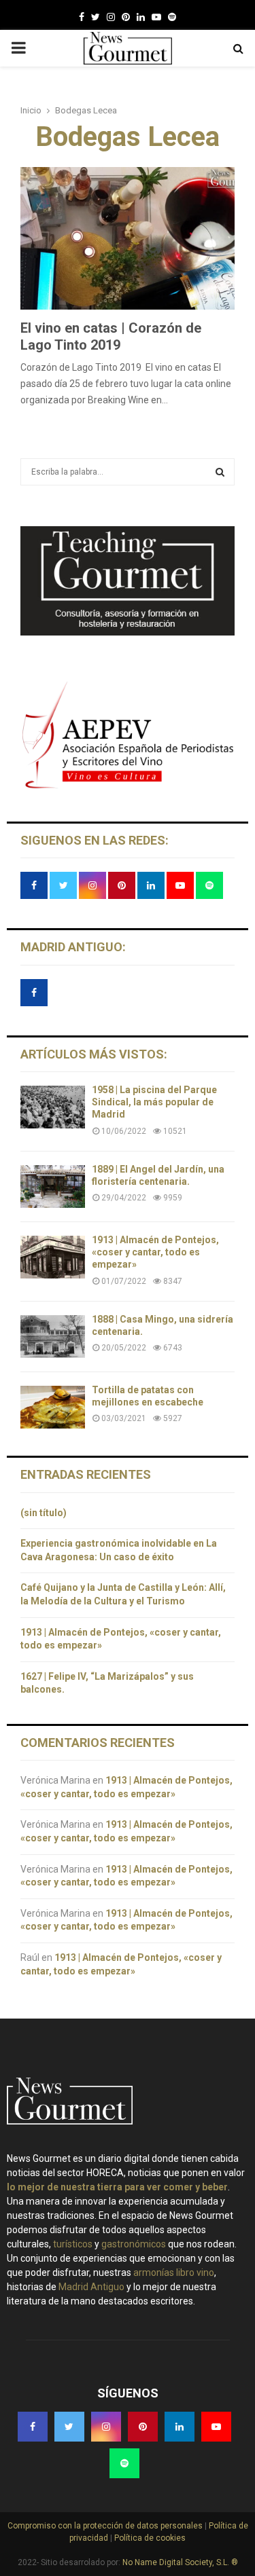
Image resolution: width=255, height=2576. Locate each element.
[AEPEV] (128, 787)
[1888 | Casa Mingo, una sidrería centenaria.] (53, 1337)
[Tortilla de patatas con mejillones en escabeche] (53, 1407)
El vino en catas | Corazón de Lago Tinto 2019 (111, 336)
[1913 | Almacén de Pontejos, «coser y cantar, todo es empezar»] (53, 1257)
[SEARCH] (220, 472)
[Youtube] (156, 17)
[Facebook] (82, 17)
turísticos (73, 2244)
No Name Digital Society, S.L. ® (180, 2562)
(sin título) (44, 1513)
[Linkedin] (141, 17)
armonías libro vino (174, 2273)
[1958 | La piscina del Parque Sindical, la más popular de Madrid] (53, 1107)
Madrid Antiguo (91, 2287)
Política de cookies (149, 2538)
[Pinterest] (126, 17)
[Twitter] (96, 17)
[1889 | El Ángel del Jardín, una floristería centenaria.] (53, 1186)
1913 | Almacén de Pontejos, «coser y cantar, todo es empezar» (155, 1252)
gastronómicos (134, 2244)
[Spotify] (172, 17)
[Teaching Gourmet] (128, 632)
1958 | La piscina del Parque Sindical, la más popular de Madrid (154, 1102)
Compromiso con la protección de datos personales (106, 2526)
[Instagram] (111, 17)
